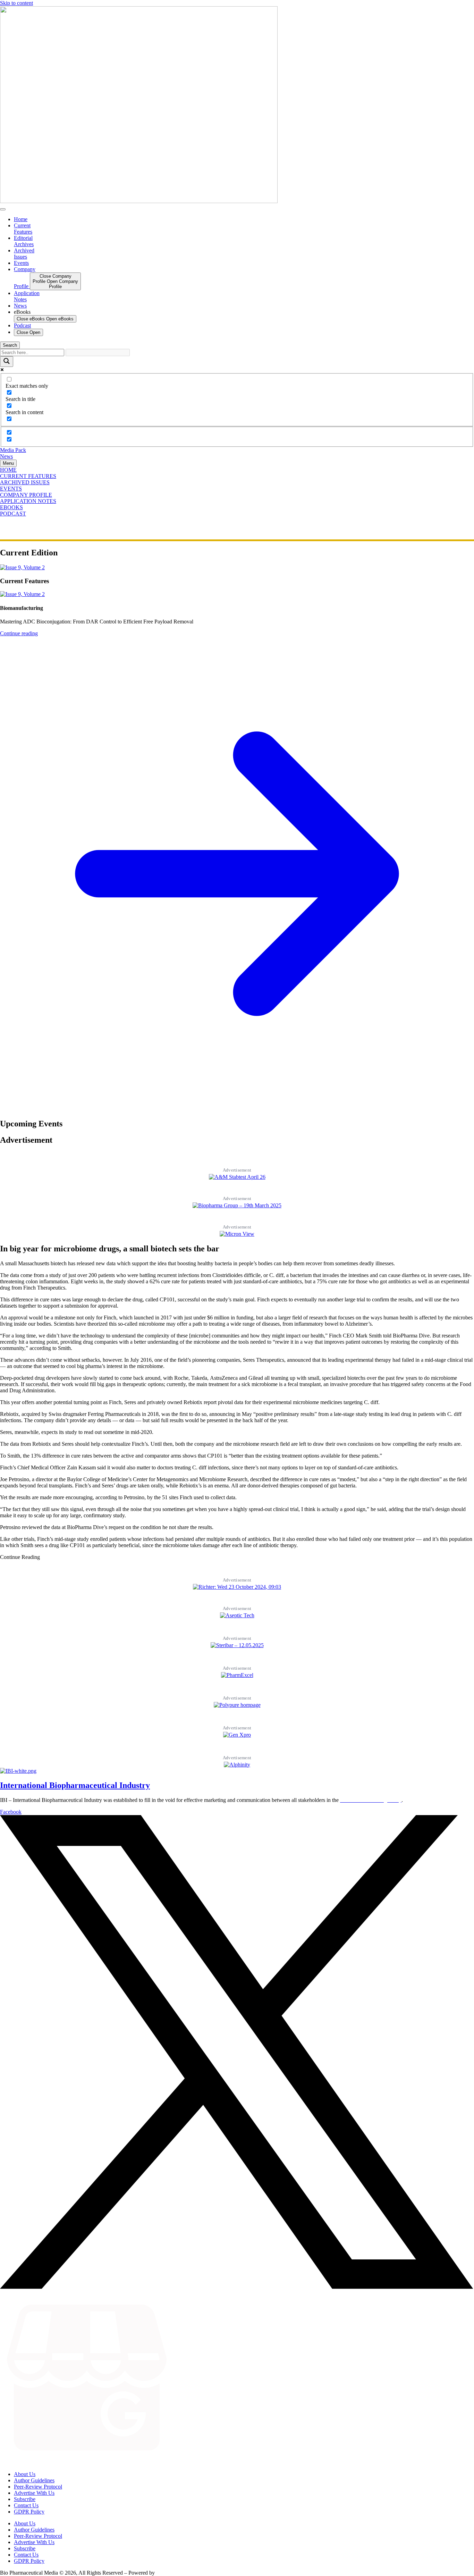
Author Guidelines (34, 2480)
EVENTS (11, 489)
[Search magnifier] (7, 362)
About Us (25, 2474)
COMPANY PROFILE (26, 495)
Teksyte (165, 2573)
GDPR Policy (29, 2512)
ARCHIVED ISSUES (25, 482)
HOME (8, 470)
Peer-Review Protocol (38, 2487)
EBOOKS (11, 507)
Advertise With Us (34, 2493)
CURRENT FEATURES (28, 476)
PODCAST (13, 514)
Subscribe (25, 2499)
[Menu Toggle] (3, 209)
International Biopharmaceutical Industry (75, 1785)
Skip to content (16, 3)
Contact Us (26, 2505)
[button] (20, 1557)
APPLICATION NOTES (28, 501)
